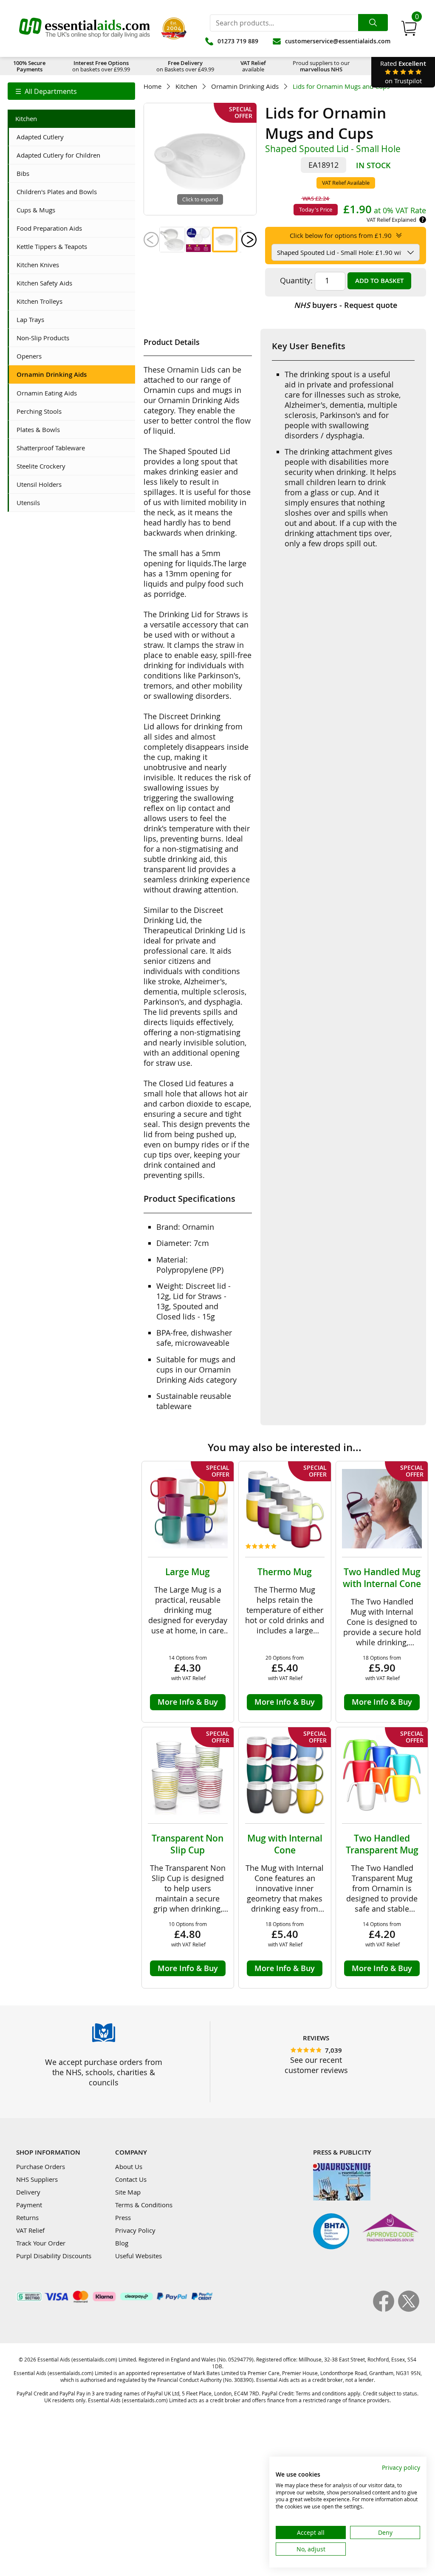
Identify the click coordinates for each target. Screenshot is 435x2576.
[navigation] (71, 91)
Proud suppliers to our (321, 66)
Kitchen (186, 86)
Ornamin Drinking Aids (245, 86)
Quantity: (296, 280)
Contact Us (131, 2179)
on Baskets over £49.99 (185, 66)
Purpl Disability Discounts (54, 2256)
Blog (122, 2243)
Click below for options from (341, 235)
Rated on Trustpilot (403, 72)
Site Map (128, 2192)
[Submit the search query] (373, 23)
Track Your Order (41, 2243)
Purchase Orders (41, 2166)
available (253, 66)
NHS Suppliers (37, 2179)
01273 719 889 (238, 41)
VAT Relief (30, 2230)
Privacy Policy (135, 2230)
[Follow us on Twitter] (409, 2309)
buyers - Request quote (346, 305)
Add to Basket (379, 281)
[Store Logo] (85, 28)
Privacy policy (401, 2467)
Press (123, 2217)
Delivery (28, 2192)
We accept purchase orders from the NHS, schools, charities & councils (104, 2072)
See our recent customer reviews (316, 2065)
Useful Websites (138, 2256)
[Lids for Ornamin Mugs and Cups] (172, 240)
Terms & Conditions (144, 2205)
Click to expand (200, 199)
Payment (29, 2205)
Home (153, 86)
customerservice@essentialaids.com (338, 41)
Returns (27, 2217)
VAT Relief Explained (391, 220)
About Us (129, 2166)
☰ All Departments (46, 91)
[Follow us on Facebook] (386, 2309)
